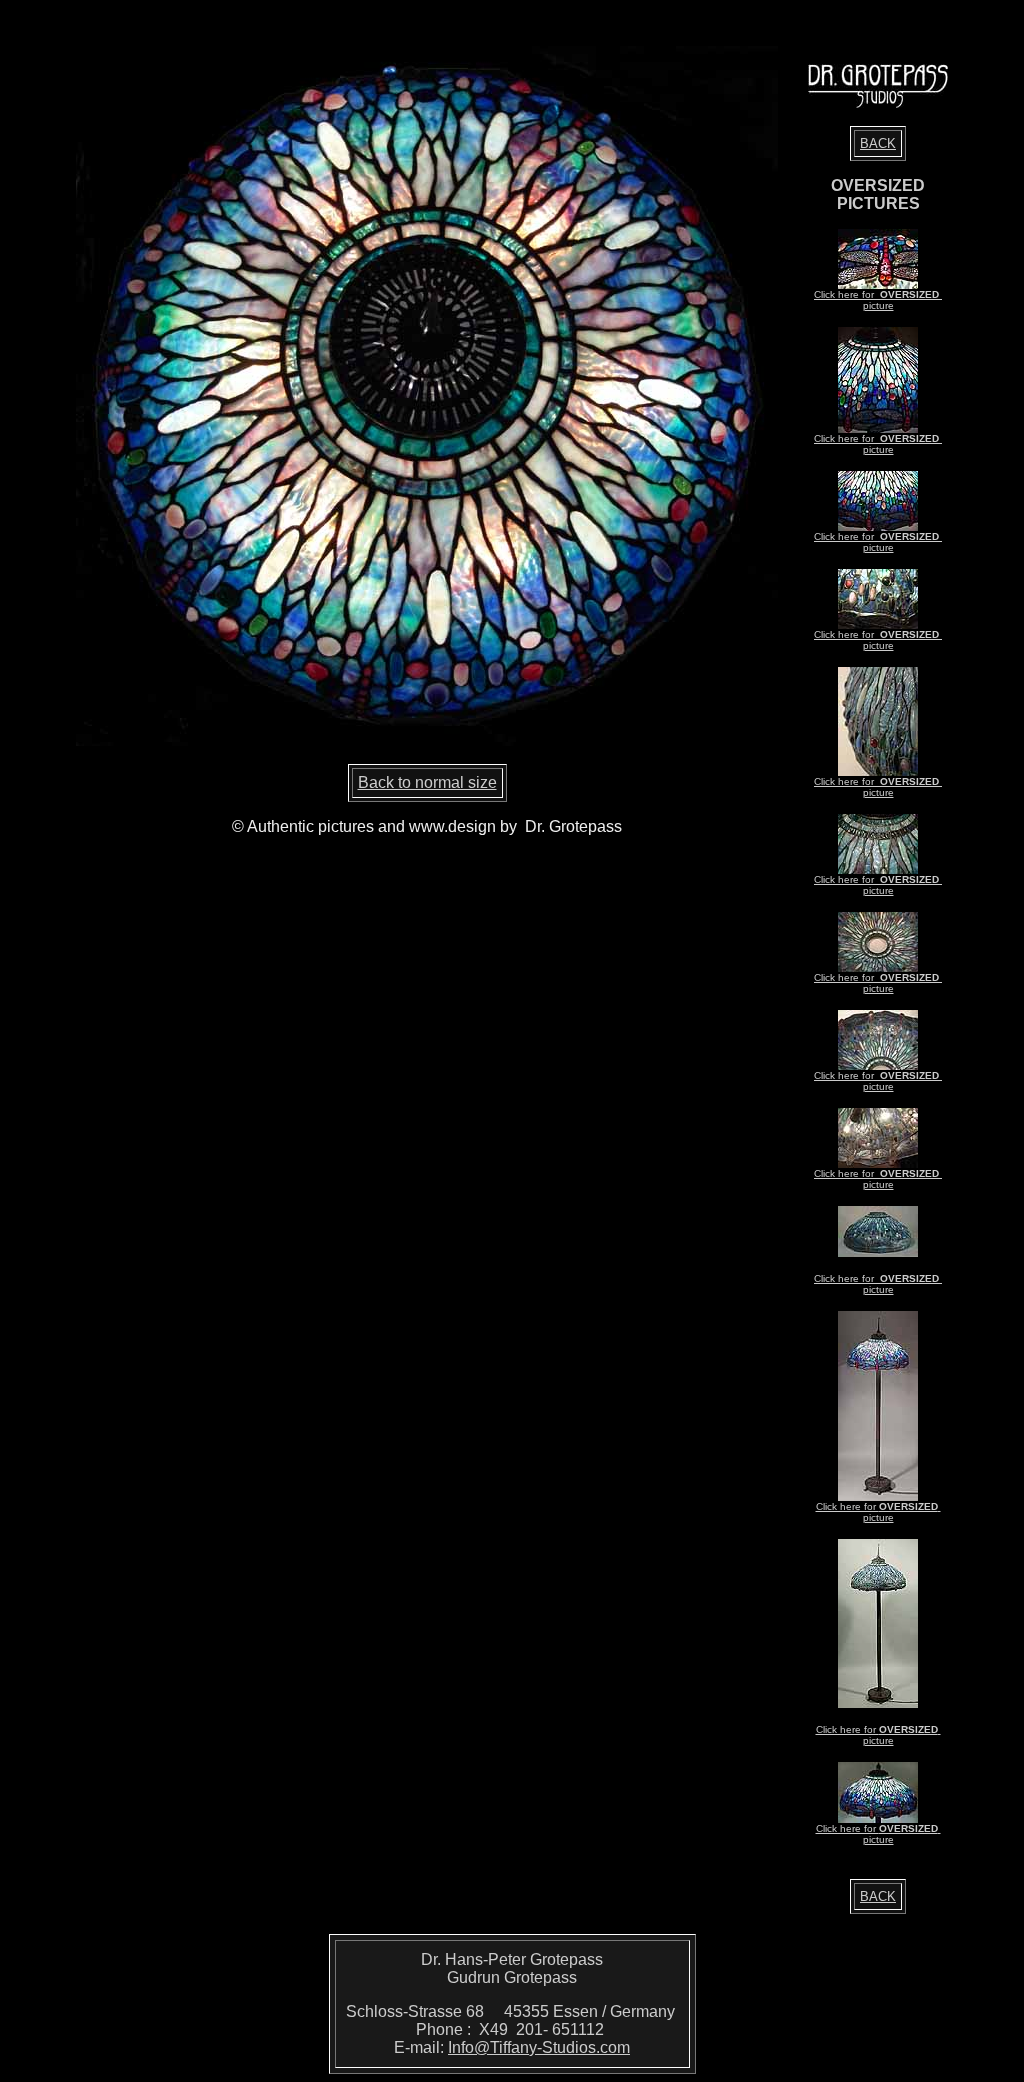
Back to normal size (427, 782)
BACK (878, 143)
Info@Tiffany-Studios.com (539, 2047)
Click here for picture (878, 300)
